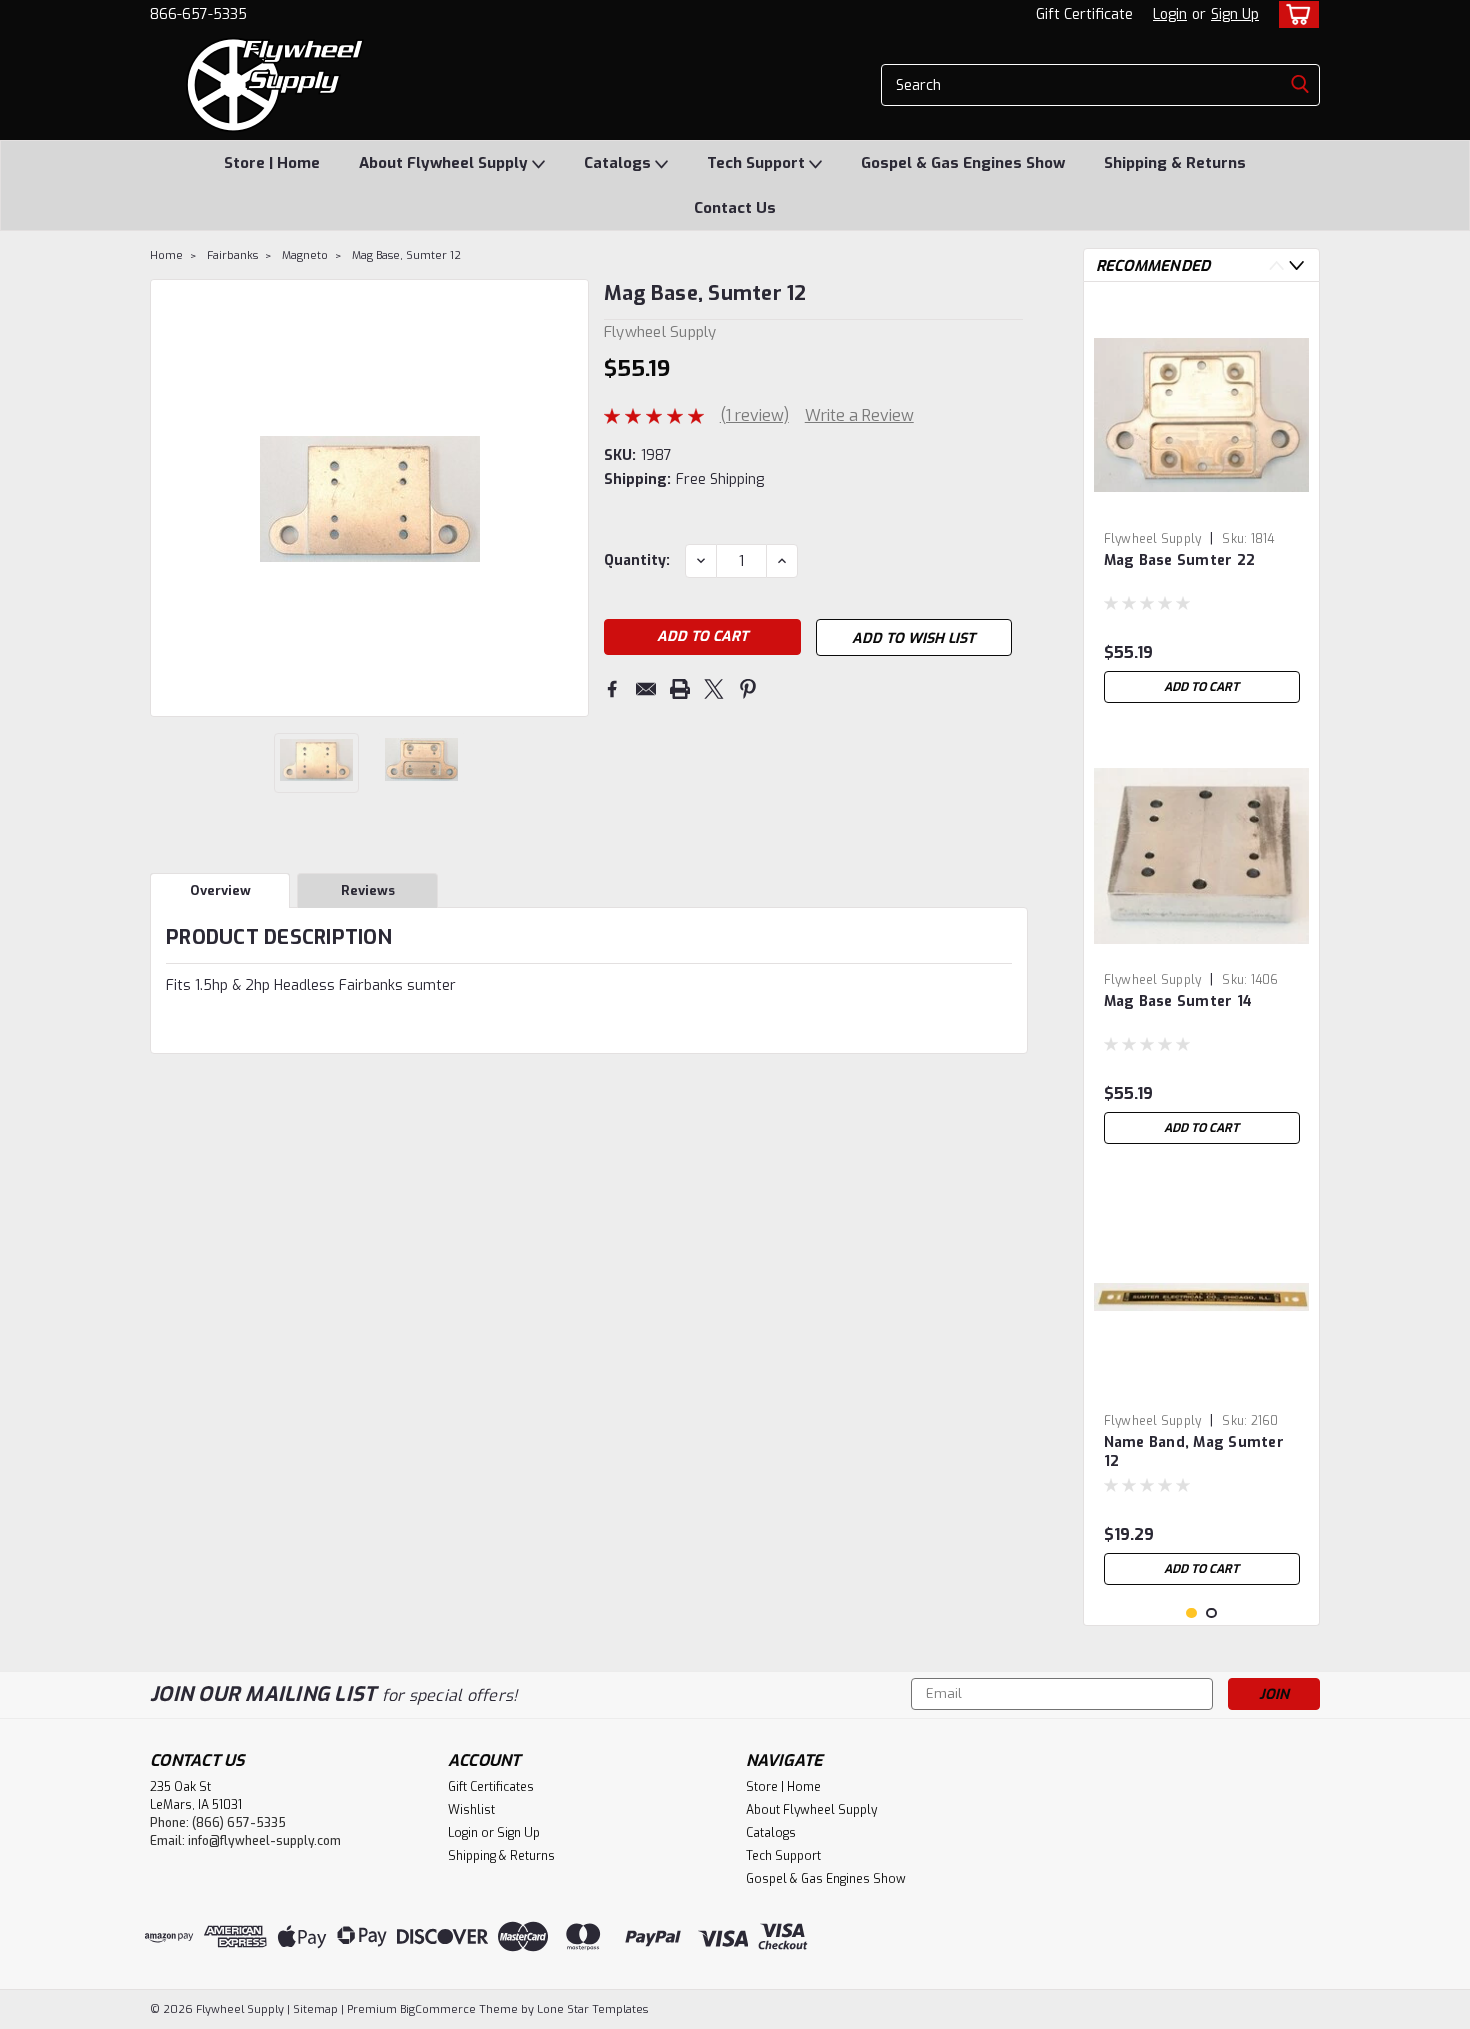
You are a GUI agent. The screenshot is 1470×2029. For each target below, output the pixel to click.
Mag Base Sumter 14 (1178, 1001)
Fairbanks (232, 255)
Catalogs (619, 163)
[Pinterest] (748, 689)
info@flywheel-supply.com (264, 1841)
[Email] (646, 689)
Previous (167, 498)
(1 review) (754, 415)
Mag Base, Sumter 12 (406, 255)
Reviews (368, 890)
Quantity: (637, 560)
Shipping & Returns (1175, 163)
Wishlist (471, 1810)
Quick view (1202, 507)
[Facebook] (612, 689)
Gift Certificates (491, 1787)
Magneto (305, 255)
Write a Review (859, 415)
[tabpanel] (1202, 505)
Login (1170, 14)
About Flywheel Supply (445, 163)
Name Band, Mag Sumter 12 (1194, 1452)
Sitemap (315, 2009)
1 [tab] (1191, 1613)
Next (571, 498)
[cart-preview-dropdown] (1294, 14)
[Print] (680, 689)
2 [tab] (1211, 1613)
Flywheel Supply (1153, 539)
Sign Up (1235, 14)
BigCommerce (438, 2009)
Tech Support (758, 163)
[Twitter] (714, 689)
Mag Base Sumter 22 (1180, 560)
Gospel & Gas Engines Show (963, 163)
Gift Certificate (1084, 14)
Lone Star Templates (592, 2009)
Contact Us (735, 208)
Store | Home (272, 163)
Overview (220, 890)
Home (166, 255)
